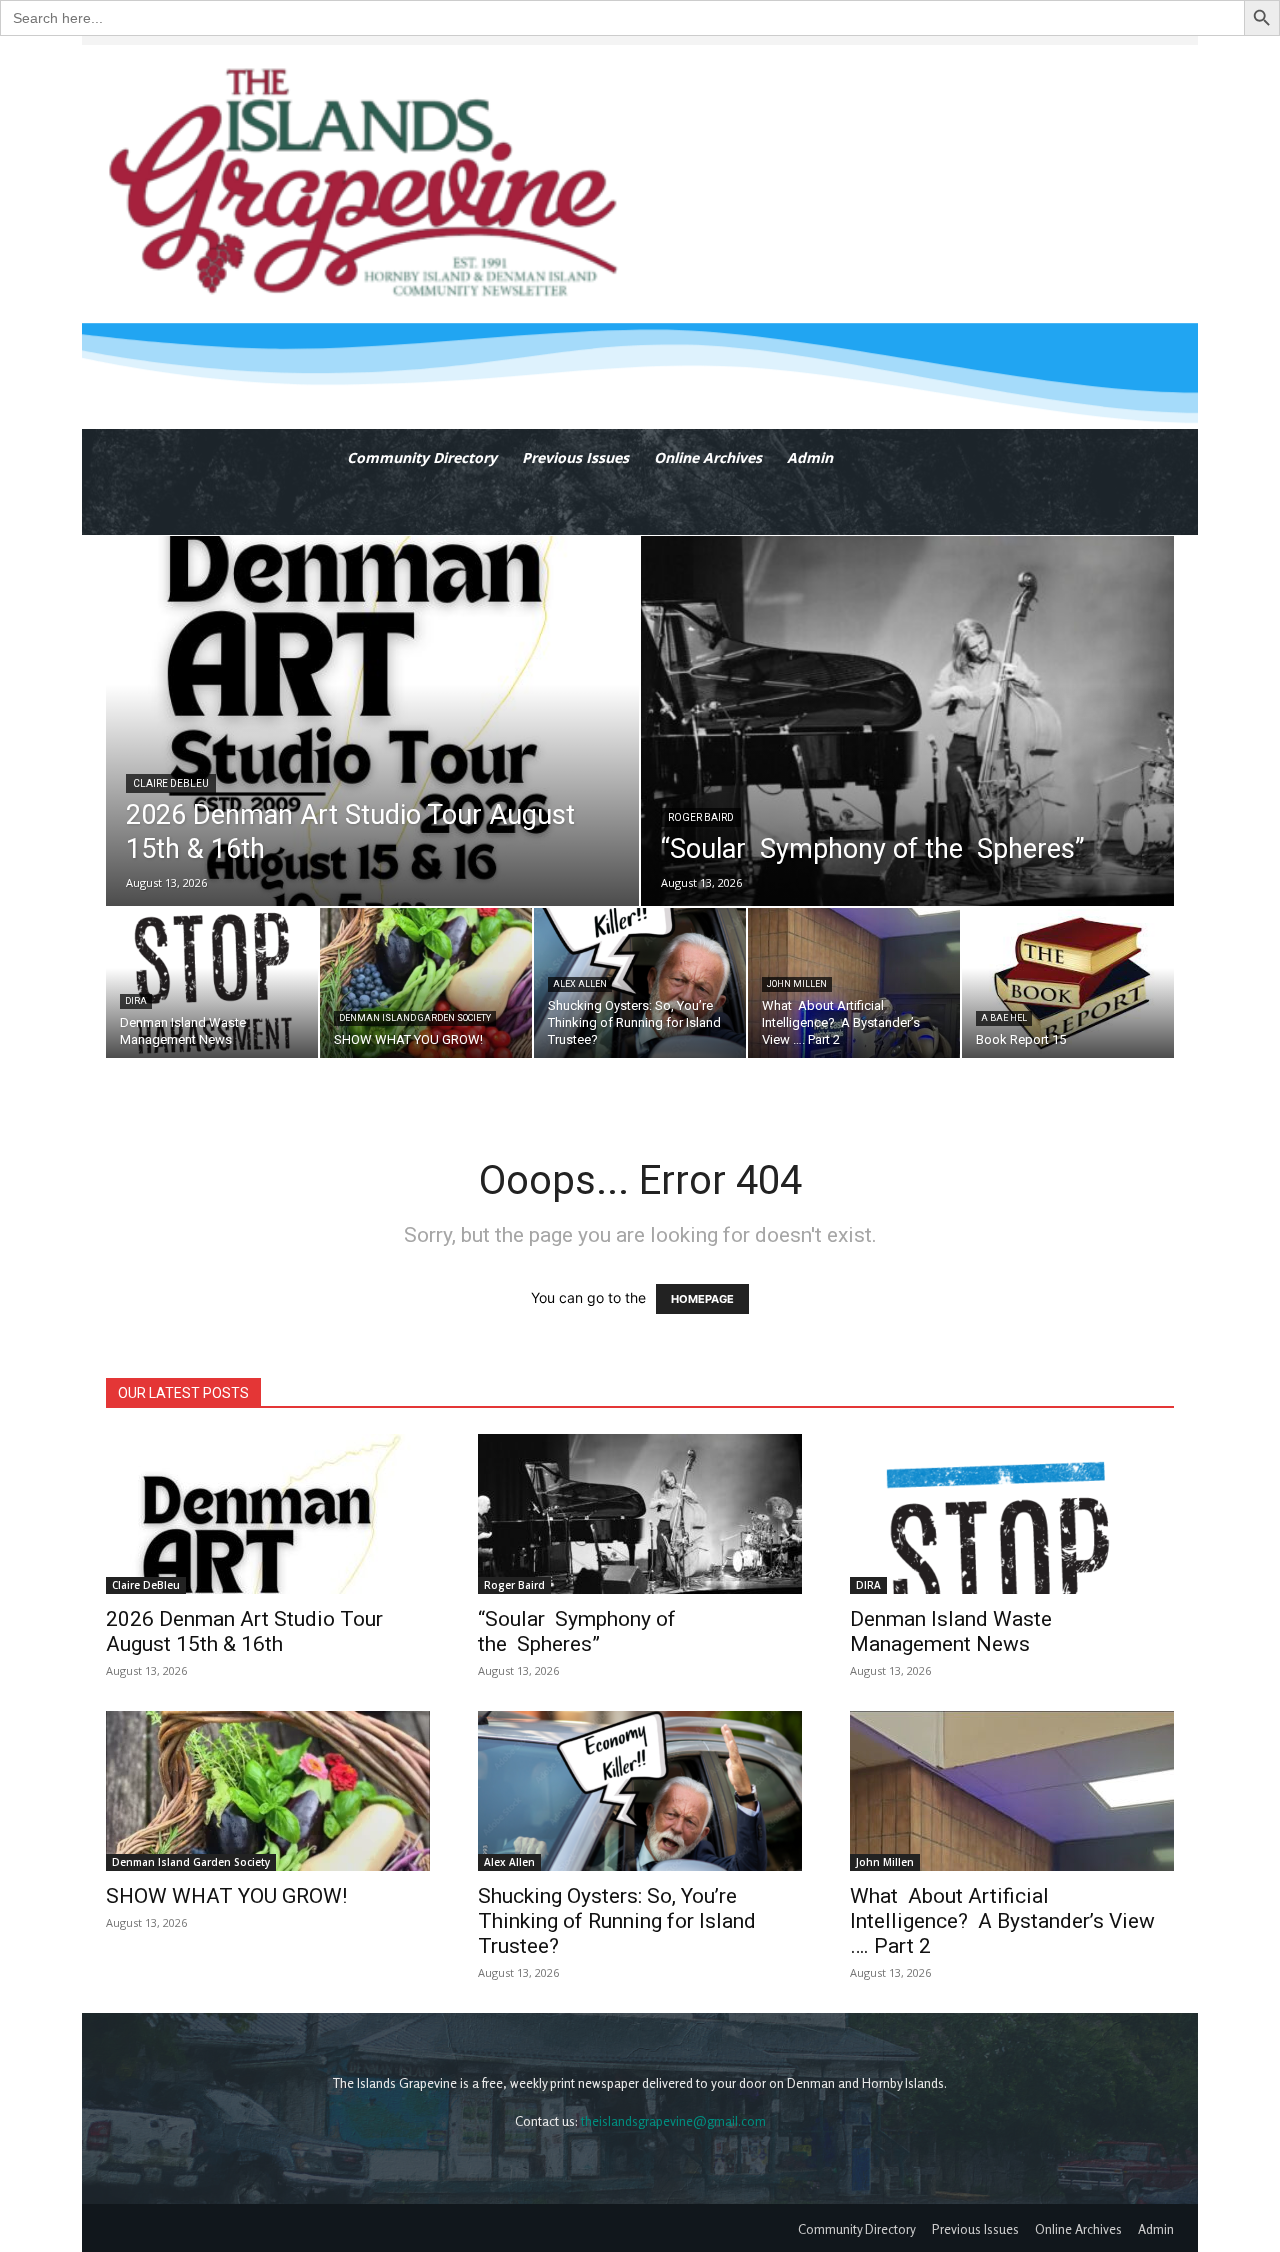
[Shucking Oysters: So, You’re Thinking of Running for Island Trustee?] (640, 983)
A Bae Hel (1004, 1018)
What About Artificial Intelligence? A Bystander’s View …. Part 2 (1002, 1921)
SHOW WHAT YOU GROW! (226, 1896)
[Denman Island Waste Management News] (212, 983)
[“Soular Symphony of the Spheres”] (907, 721)
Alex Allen (580, 984)
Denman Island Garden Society (415, 1018)
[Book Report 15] (1068, 983)
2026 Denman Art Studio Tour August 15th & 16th (244, 1631)
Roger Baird (701, 817)
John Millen (797, 984)
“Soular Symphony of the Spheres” (577, 1631)
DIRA (136, 1001)
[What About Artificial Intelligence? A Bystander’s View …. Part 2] (854, 983)
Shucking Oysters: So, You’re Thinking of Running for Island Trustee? (617, 1921)
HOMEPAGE (702, 1299)
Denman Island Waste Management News (951, 1631)
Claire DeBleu (171, 783)
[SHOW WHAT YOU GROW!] (426, 983)
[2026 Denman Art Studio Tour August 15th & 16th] (372, 721)
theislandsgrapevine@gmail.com (673, 2121)
